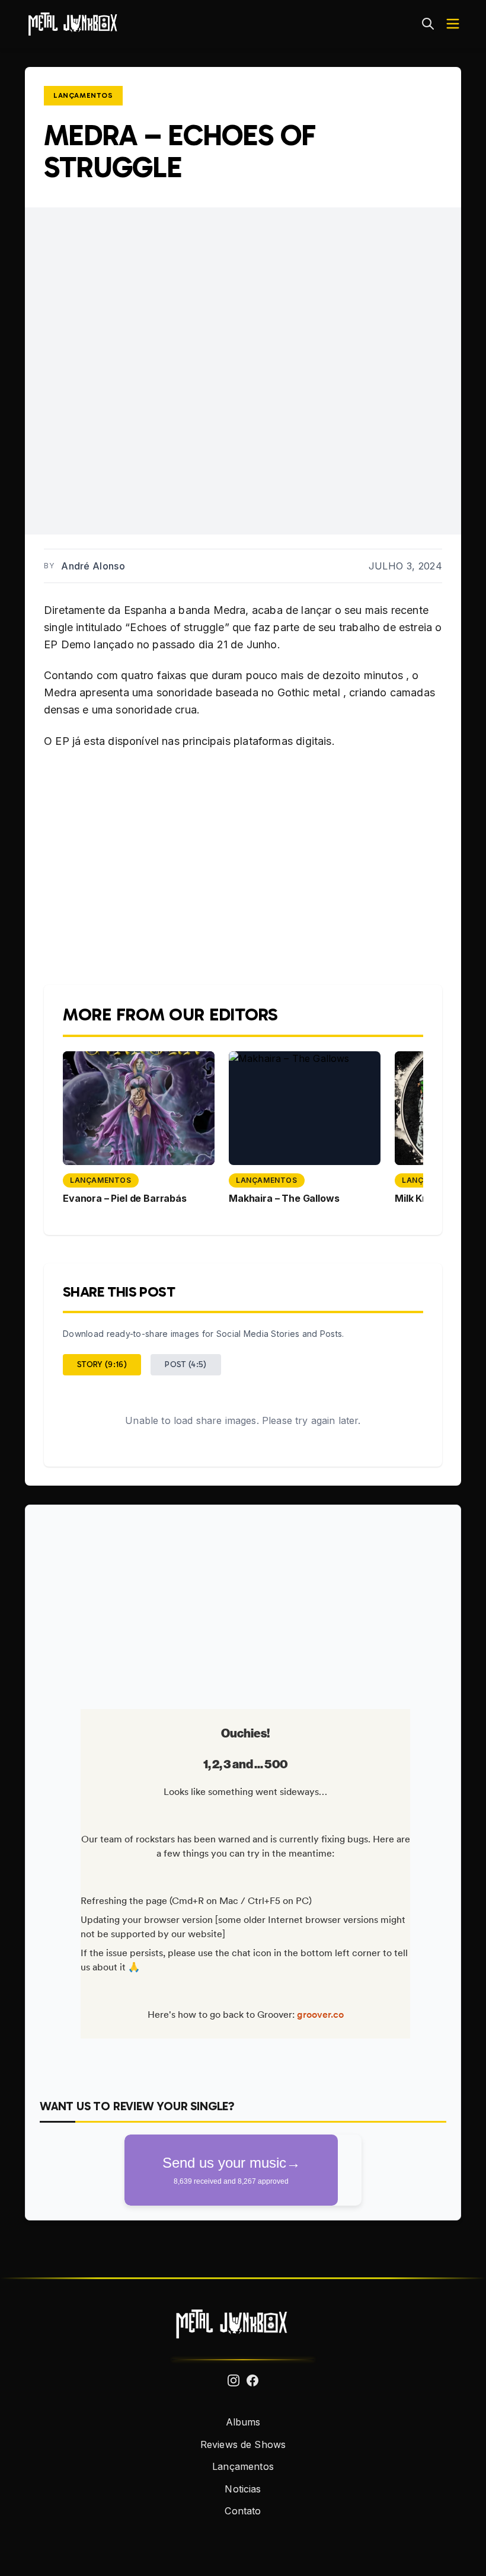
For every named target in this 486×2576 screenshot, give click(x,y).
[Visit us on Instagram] (234, 2380)
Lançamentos (83, 95)
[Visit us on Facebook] (252, 2380)
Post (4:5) (186, 1364)
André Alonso (93, 566)
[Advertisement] (243, 1602)
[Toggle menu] (453, 24)
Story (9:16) (102, 1364)
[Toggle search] (428, 24)
